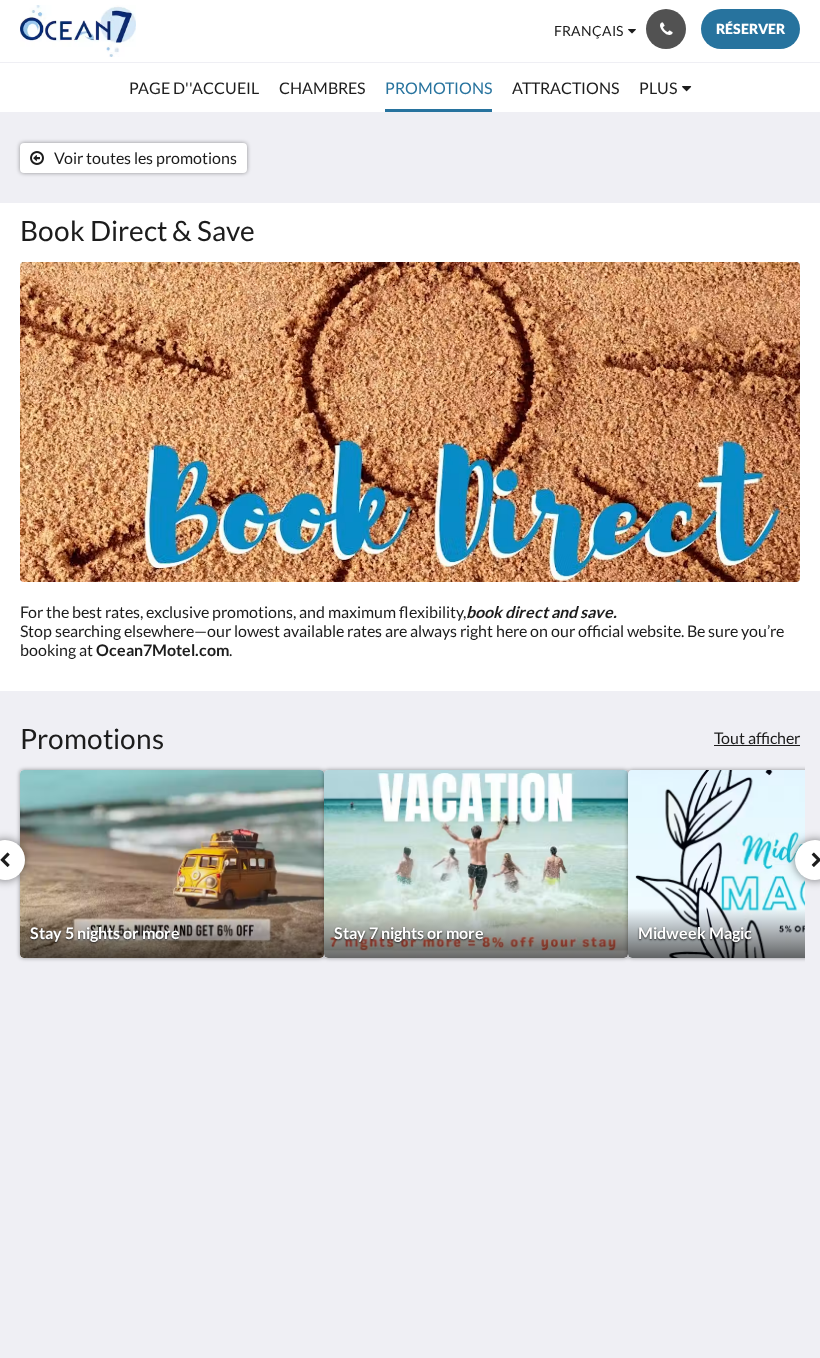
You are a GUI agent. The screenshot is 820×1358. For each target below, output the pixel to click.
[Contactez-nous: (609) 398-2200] (666, 29)
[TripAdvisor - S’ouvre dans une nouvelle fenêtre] (780, 1077)
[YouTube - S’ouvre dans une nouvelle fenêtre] (780, 1132)
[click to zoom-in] (410, 422)
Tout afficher (757, 737)
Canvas (457, 1294)
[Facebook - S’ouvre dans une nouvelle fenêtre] (615, 1077)
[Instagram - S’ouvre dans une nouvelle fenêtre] (725, 1077)
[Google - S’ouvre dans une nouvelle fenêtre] (670, 1077)
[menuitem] (194, 88)
